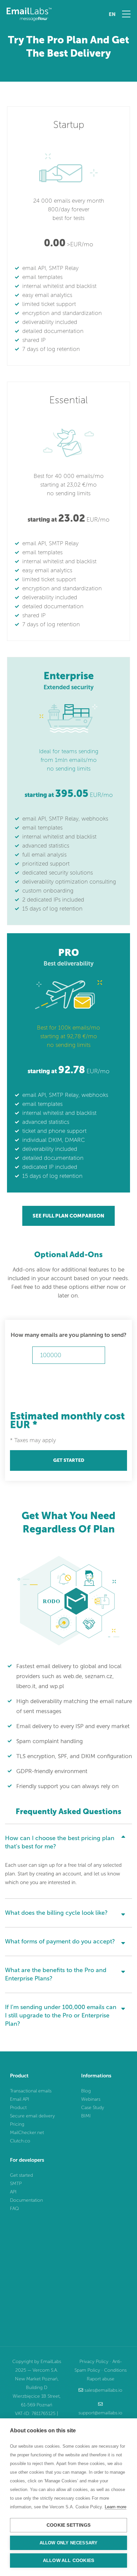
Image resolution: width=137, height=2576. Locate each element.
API (13, 2192)
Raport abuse (101, 2379)
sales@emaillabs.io (103, 2390)
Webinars (91, 2099)
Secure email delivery (32, 2116)
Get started (69, 1460)
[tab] (68, 1840)
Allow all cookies (68, 2561)
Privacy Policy (94, 2362)
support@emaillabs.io (100, 2413)
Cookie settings (68, 2525)
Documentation (26, 2200)
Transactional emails (31, 2091)
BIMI (86, 2116)
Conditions (115, 2370)
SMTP (16, 2184)
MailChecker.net (27, 2133)
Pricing (17, 2124)
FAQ (14, 2209)
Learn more (116, 2507)
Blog (86, 2091)
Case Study (93, 2108)
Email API (20, 2099)
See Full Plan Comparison (68, 1216)
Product (18, 2108)
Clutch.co (20, 2141)
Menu (126, 14)
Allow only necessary (69, 2543)
